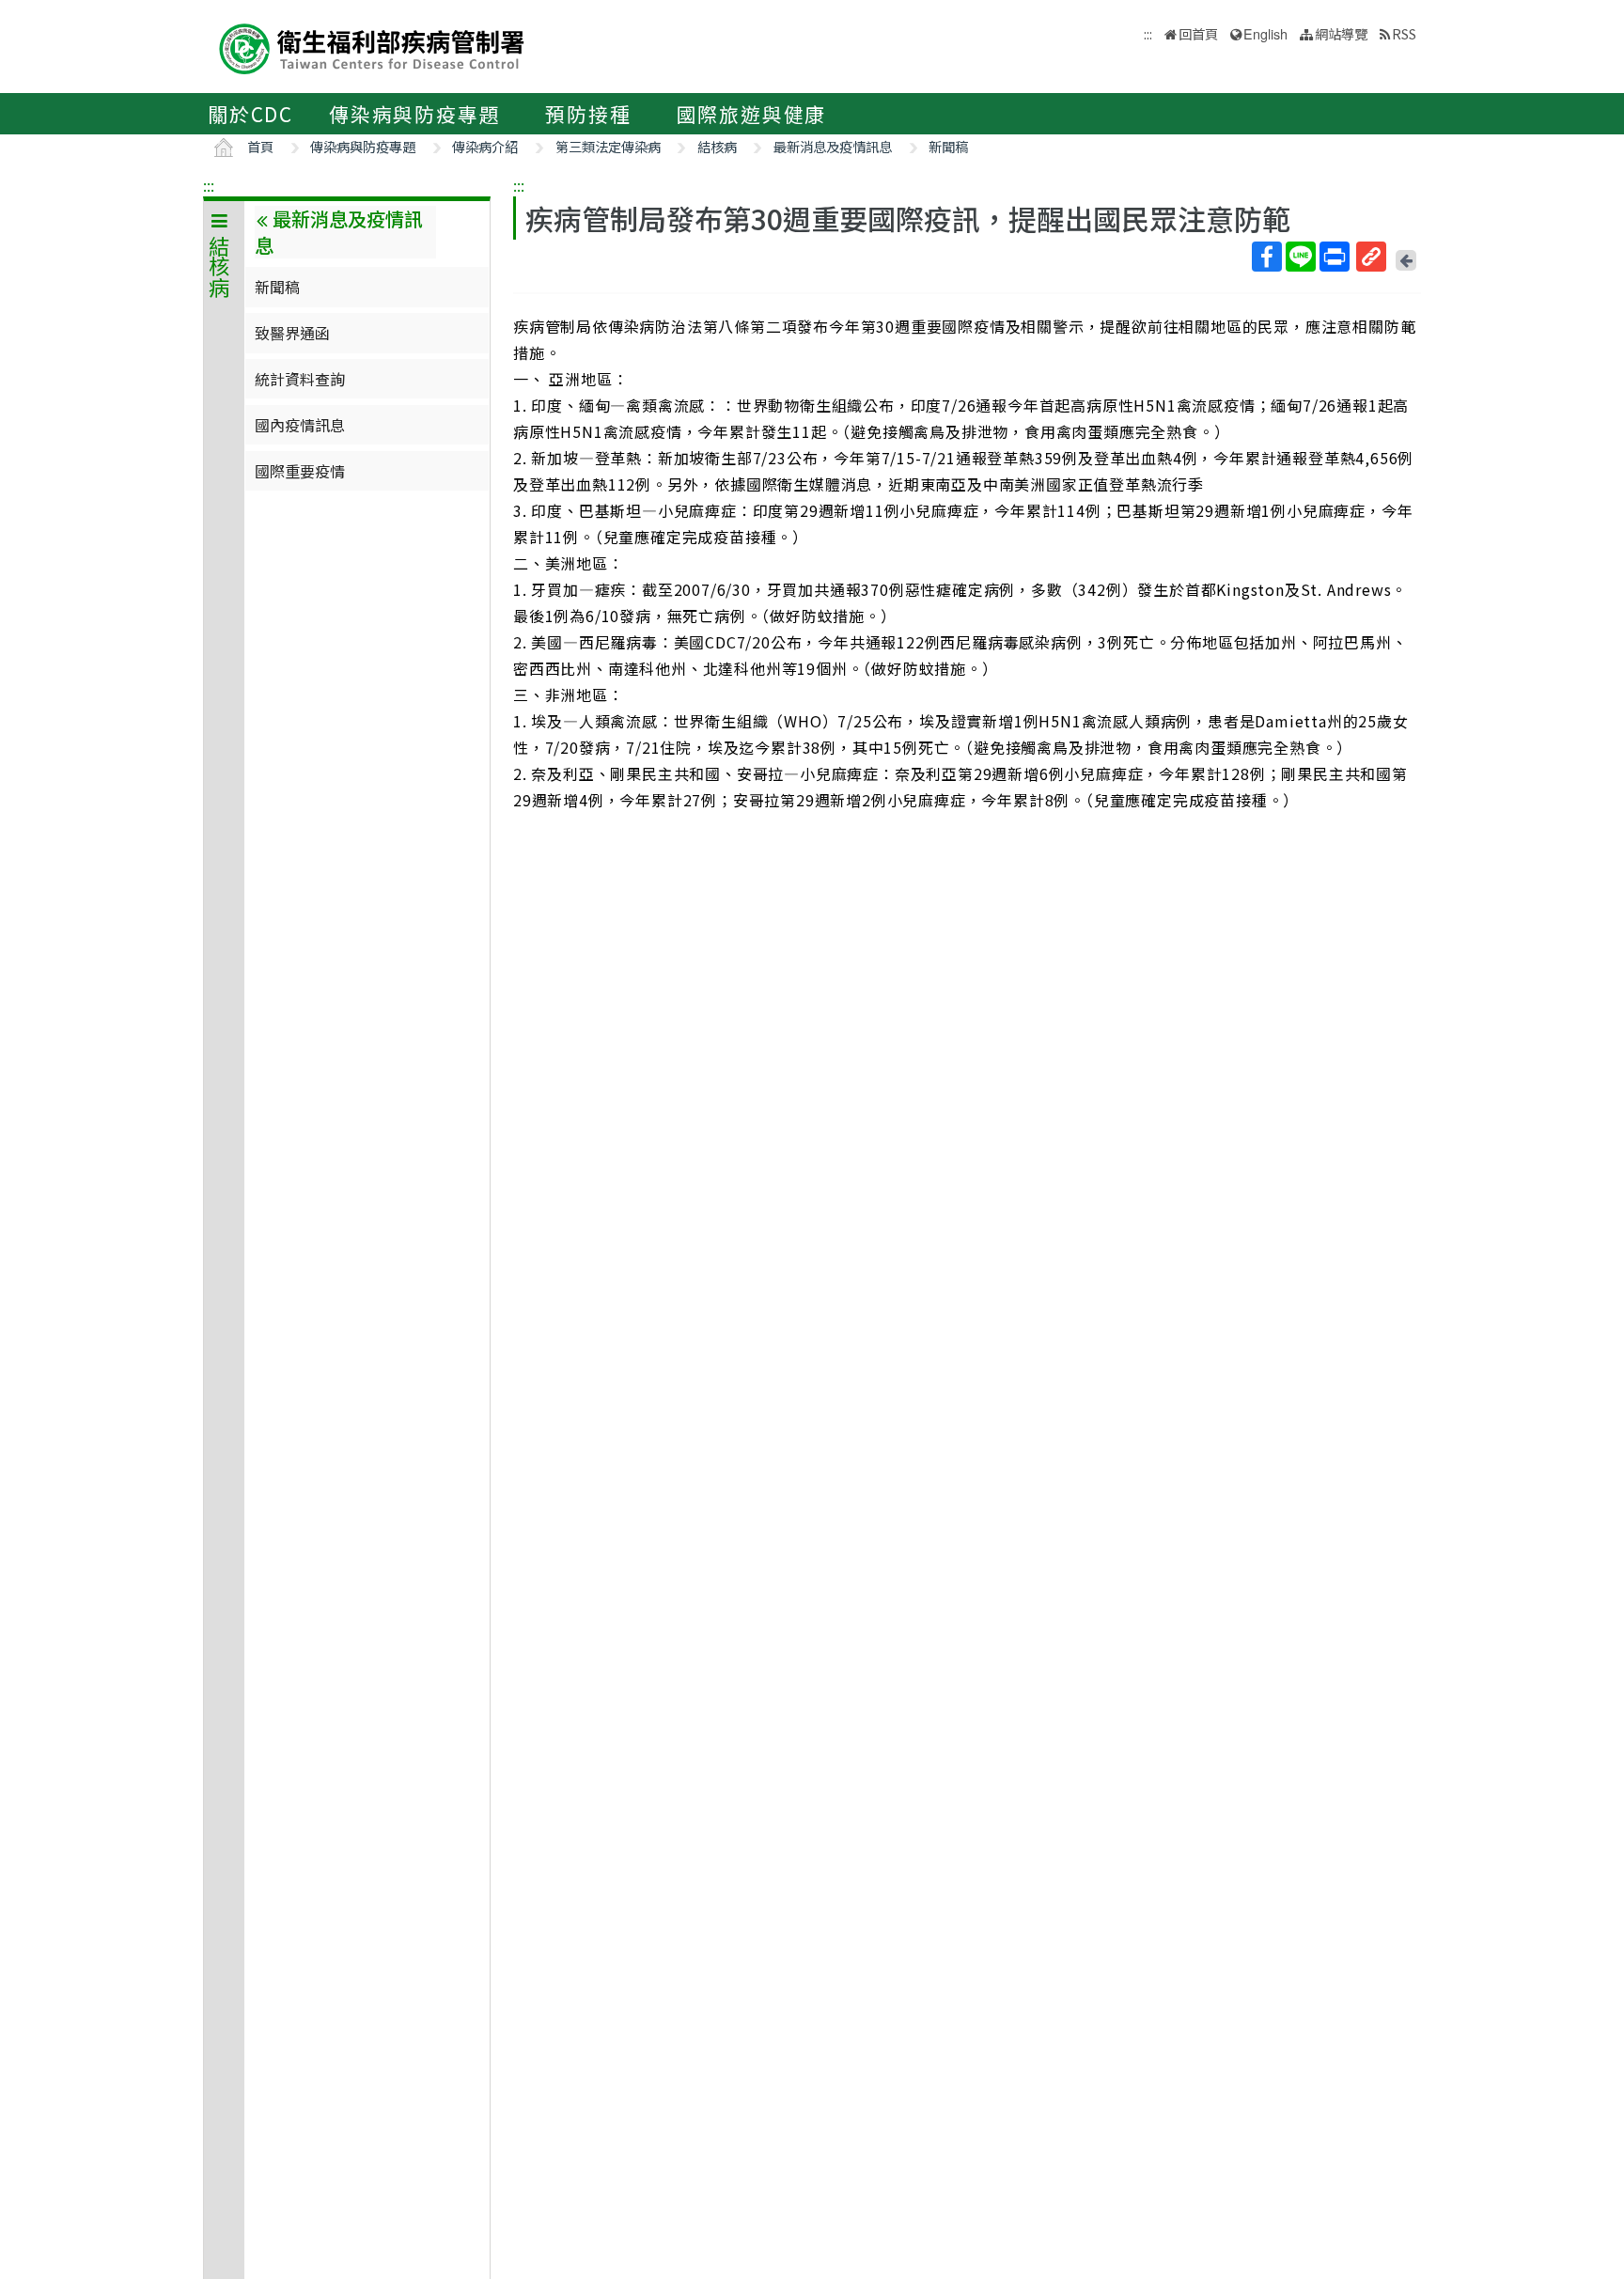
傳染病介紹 (485, 146)
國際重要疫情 (300, 471)
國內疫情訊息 (300, 425)
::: (209, 185)
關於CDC (250, 114)
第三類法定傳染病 (608, 146)
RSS (1404, 33)
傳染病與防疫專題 (414, 114)
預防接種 (588, 114)
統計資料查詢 (300, 379)
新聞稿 (948, 146)
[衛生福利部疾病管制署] (372, 47)
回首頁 (1198, 33)
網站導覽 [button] (1341, 33)
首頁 (260, 146)
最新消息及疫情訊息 (833, 146)
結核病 (717, 146)
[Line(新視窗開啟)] (1301, 257)
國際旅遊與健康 (752, 114)
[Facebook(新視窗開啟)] (1267, 257)
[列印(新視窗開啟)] (1335, 257)
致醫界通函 (292, 333)
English (1265, 33)
